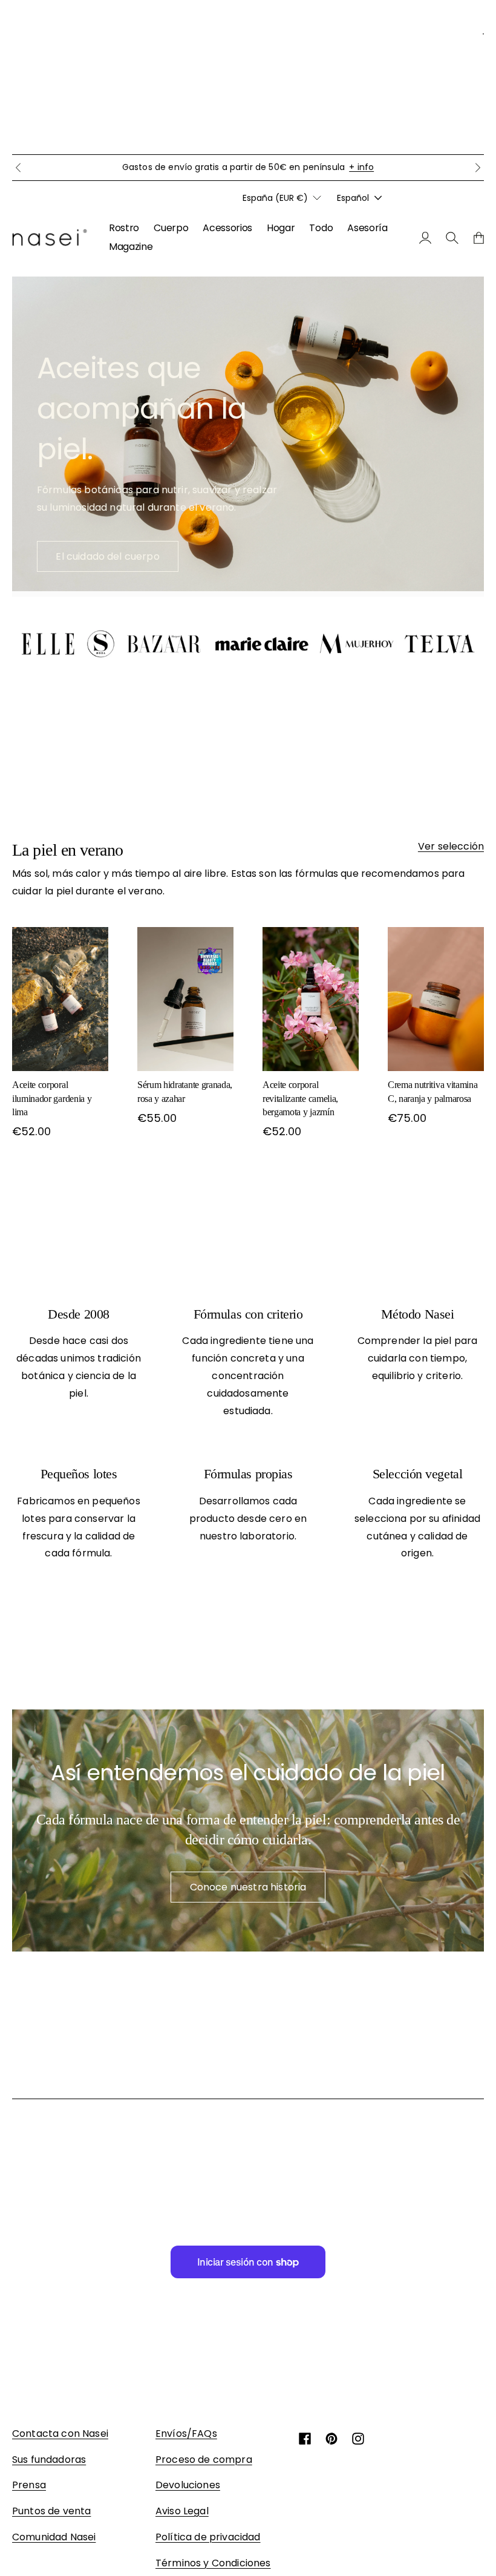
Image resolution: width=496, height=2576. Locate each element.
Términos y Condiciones (213, 2563)
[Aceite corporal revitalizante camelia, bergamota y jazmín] (311, 999)
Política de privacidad (208, 2537)
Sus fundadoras (49, 2460)
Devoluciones (188, 2485)
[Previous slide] (18, 168)
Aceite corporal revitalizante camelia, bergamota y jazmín (300, 1098)
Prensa (29, 2485)
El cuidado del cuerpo (107, 556)
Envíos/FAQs (186, 2433)
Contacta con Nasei (60, 2433)
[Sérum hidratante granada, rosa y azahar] (185, 999)
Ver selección (451, 846)
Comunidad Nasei (54, 2537)
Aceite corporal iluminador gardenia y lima (52, 1098)
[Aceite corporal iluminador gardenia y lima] (60, 999)
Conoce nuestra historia (248, 1887)
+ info (361, 167)
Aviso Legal (182, 2511)
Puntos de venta (51, 2511)
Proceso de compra (204, 2460)
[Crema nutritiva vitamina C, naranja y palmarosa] (436, 999)
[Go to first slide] (478, 168)
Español (353, 198)
